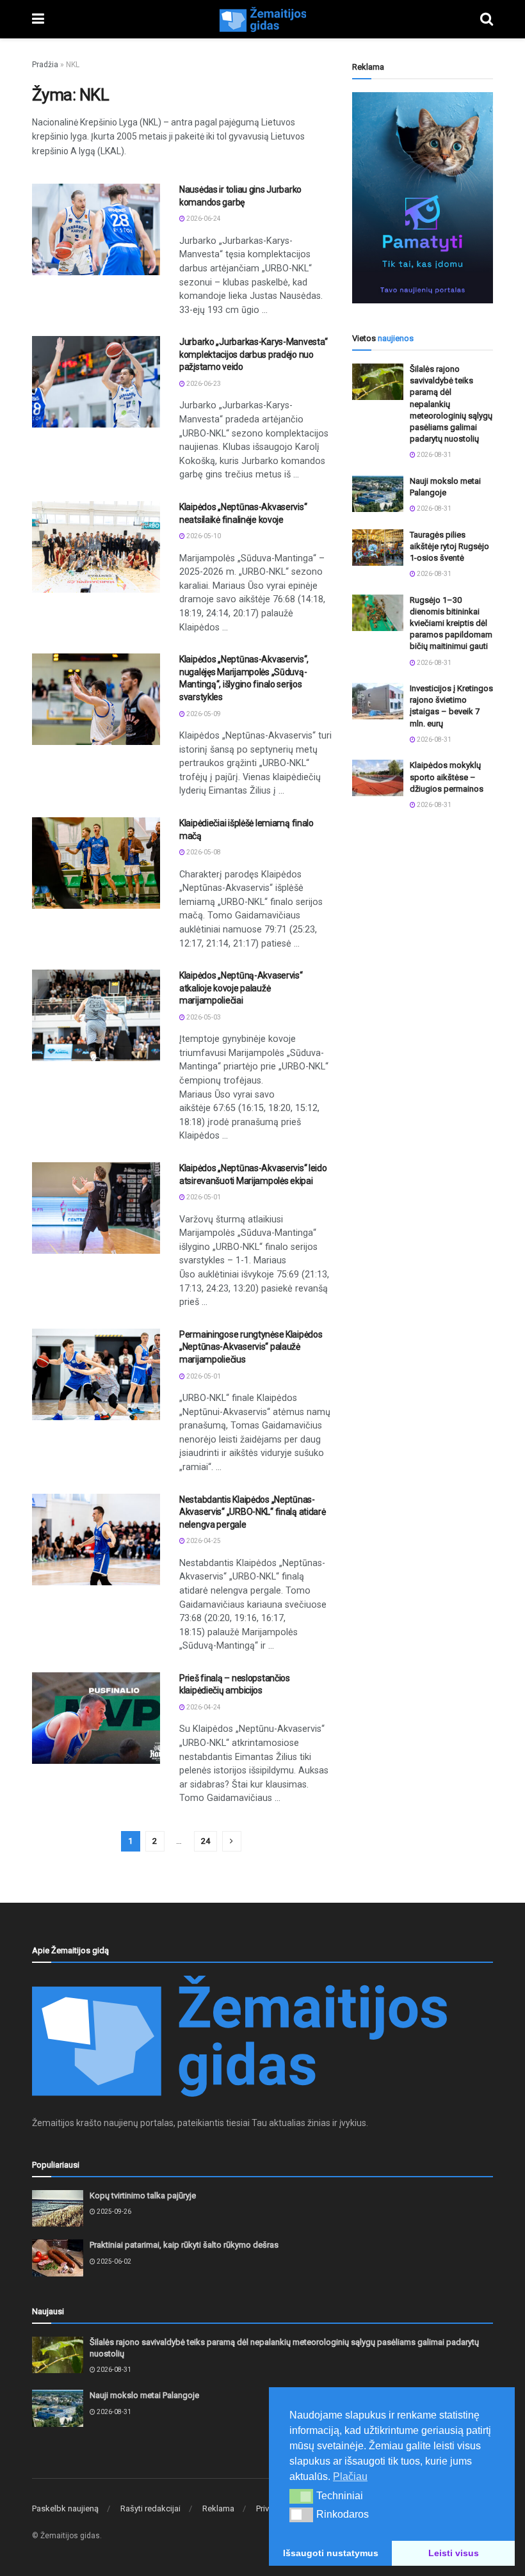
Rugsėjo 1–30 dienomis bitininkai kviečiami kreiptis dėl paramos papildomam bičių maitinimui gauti (451, 623)
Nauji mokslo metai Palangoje (144, 2395)
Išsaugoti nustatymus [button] (331, 2553)
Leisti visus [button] (454, 2553)
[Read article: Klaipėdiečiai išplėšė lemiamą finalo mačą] (96, 863)
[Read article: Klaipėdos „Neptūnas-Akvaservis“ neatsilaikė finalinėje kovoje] (96, 547)
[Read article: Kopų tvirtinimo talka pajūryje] (58, 2208)
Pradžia (45, 65)
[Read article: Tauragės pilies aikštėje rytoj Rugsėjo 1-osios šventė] (378, 548)
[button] (301, 2496)
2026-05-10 (203, 536)
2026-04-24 (203, 1707)
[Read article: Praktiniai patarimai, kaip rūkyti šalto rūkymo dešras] (58, 2258)
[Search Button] (487, 19)
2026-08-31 (433, 455)
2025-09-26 (113, 2212)
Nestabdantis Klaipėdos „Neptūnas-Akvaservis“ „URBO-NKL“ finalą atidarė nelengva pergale (253, 1512)
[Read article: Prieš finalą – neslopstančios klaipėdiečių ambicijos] (96, 1718)
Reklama (218, 2508)
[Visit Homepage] (262, 19)
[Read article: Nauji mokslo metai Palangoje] (378, 494)
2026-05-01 (203, 1197)
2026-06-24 (203, 219)
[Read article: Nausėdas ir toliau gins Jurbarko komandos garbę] (96, 229)
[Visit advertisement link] (423, 198)
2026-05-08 (203, 852)
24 (206, 1841)
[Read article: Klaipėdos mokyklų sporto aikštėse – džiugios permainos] (378, 778)
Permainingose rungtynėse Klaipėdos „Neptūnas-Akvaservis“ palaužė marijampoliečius (251, 1347)
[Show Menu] (38, 19)
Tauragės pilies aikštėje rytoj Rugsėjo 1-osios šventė (449, 546)
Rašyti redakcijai (150, 2508)
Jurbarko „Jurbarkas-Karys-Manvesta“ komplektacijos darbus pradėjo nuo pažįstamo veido (254, 354)
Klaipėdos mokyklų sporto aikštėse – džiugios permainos (447, 777)
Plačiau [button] (350, 2476)
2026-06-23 (203, 384)
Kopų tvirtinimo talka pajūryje (143, 2196)
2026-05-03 (203, 1017)
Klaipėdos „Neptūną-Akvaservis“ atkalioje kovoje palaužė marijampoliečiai (241, 988)
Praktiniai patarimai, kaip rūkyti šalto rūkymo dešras (184, 2245)
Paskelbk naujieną (65, 2508)
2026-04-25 (203, 1541)
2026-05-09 (203, 714)
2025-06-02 (113, 2261)
